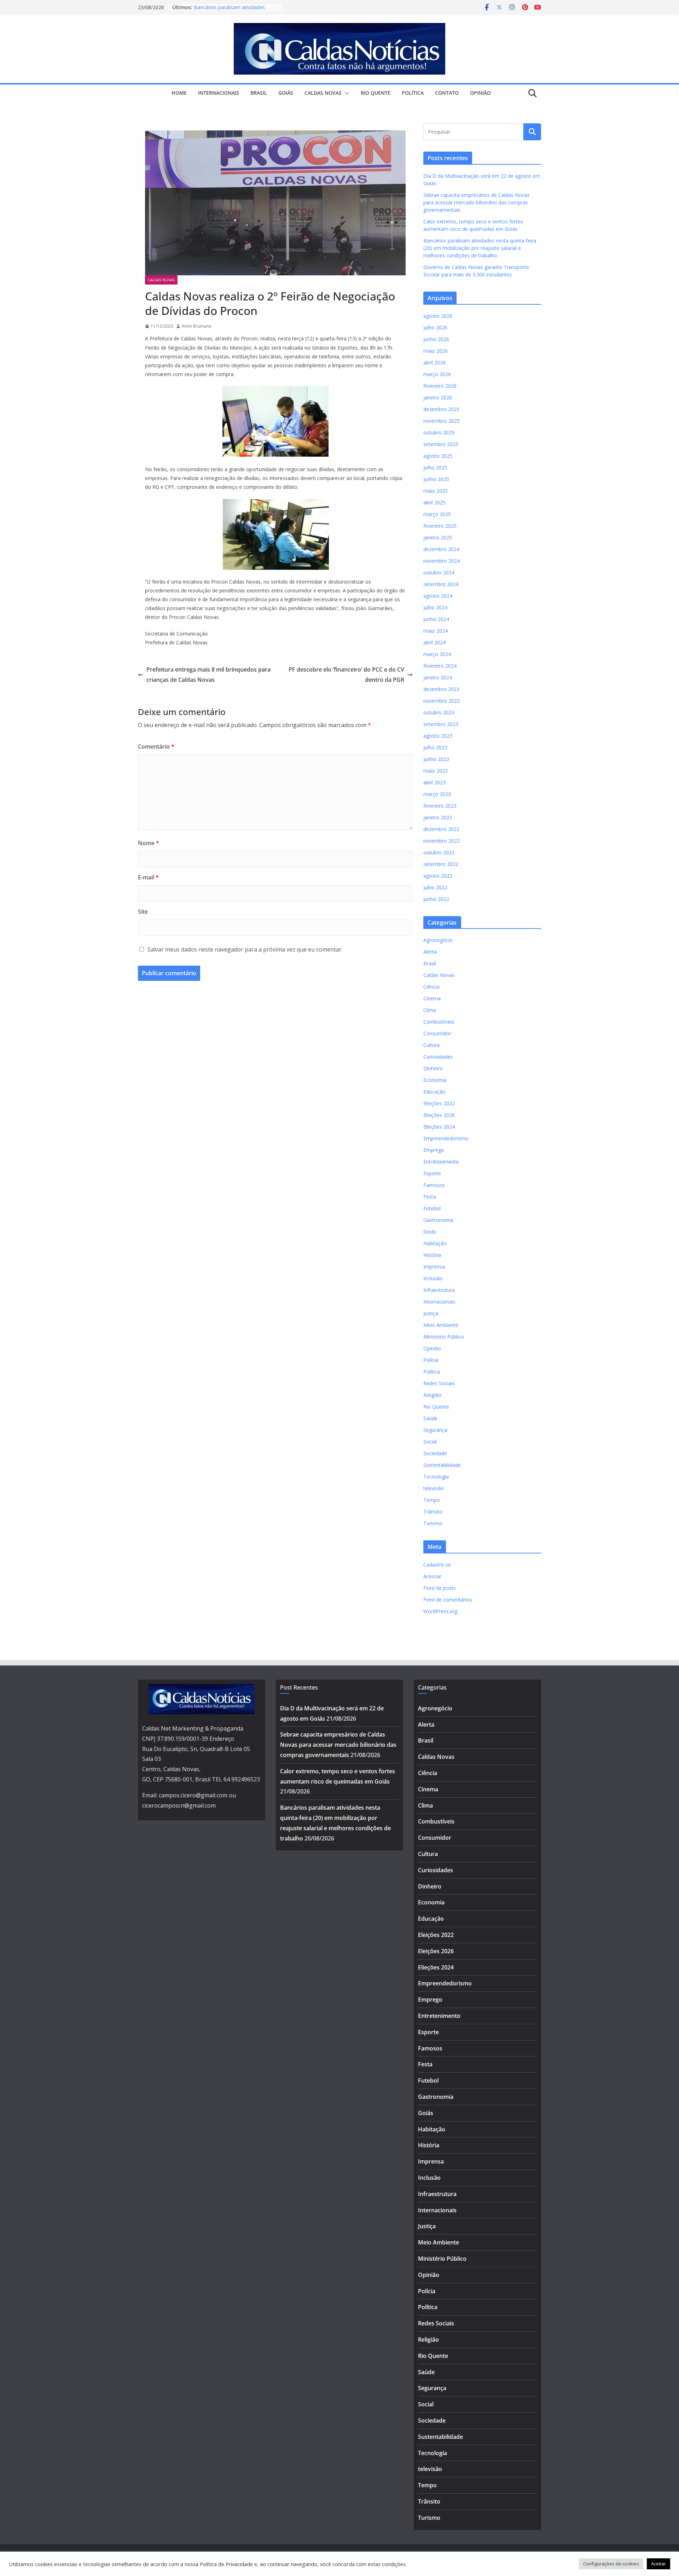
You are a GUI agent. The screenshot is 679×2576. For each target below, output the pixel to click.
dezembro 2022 (441, 829)
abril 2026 (434, 362)
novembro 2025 (442, 421)
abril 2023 (434, 782)
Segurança (435, 1430)
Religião (432, 1395)
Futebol (432, 1208)
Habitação (435, 1243)
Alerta (430, 952)
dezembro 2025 (441, 409)
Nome (149, 843)
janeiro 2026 (438, 397)
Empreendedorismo (446, 1138)
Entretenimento (441, 1162)
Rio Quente (376, 93)
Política (413, 93)
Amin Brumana (197, 326)
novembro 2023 (442, 701)
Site (143, 912)
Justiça (431, 1313)
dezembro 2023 (441, 689)
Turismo (433, 1523)
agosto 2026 (438, 316)
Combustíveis (439, 1022)
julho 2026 (435, 327)
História (432, 1255)
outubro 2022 (439, 852)
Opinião (480, 93)
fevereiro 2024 (440, 666)
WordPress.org (440, 1611)
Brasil (259, 93)
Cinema (432, 998)
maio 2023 (436, 771)
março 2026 (437, 374)
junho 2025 (436, 479)
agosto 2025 (438, 456)
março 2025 (437, 514)
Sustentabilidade (442, 1465)
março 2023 (437, 794)
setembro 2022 (441, 864)
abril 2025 (434, 502)
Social (430, 1442)
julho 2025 (435, 467)
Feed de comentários (448, 1600)
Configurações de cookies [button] (611, 2564)
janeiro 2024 (438, 677)
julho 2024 (435, 607)
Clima (430, 1010)
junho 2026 (436, 339)
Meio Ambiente (441, 1325)
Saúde (430, 1418)
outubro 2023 (439, 712)
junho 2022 (436, 899)
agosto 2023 (438, 736)
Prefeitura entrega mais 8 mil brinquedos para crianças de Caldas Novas (208, 675)
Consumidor (437, 1033)
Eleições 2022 (439, 1103)
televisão (434, 1488)
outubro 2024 (439, 572)
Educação (434, 1092)
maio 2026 (436, 351)
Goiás (286, 93)
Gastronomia (438, 1220)
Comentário (156, 747)
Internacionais (219, 93)
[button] (346, 93)
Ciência (431, 987)
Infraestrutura (439, 1290)
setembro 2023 (441, 724)
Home (179, 93)
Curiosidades (438, 1057)
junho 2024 (436, 619)
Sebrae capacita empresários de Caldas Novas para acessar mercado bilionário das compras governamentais (477, 202)
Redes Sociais (439, 1383)
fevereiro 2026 (440, 386)
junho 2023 (436, 759)
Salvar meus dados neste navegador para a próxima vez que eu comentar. (245, 949)
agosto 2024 (438, 596)
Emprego (434, 1150)
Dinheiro (433, 1068)
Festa (430, 1197)
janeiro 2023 (438, 817)
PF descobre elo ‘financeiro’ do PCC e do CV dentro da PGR (346, 675)
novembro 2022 (442, 841)
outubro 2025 (439, 432)
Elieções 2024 (439, 1127)
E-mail (148, 877)
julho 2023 (435, 747)
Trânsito (433, 1512)
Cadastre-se (437, 1565)
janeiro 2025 (438, 537)
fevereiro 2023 (440, 806)
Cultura (431, 1045)
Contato (447, 93)
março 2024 (437, 654)
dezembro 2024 (441, 549)
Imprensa (434, 1267)
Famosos (434, 1185)
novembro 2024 (442, 561)
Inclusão (433, 1278)
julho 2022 (435, 887)
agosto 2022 (438, 876)
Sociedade (435, 1453)
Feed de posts (440, 1588)
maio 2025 (436, 491)
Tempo (432, 1500)
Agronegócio (438, 940)
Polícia (431, 1360)
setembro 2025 (441, 444)
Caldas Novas (323, 93)
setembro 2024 (441, 584)
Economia (435, 1080)
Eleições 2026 (439, 1115)
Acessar (432, 1576)
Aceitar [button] (658, 2564)
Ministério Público (444, 1337)
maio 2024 (436, 631)
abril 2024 (434, 642)
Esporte (432, 1173)
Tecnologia (436, 1477)
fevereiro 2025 (440, 526)
